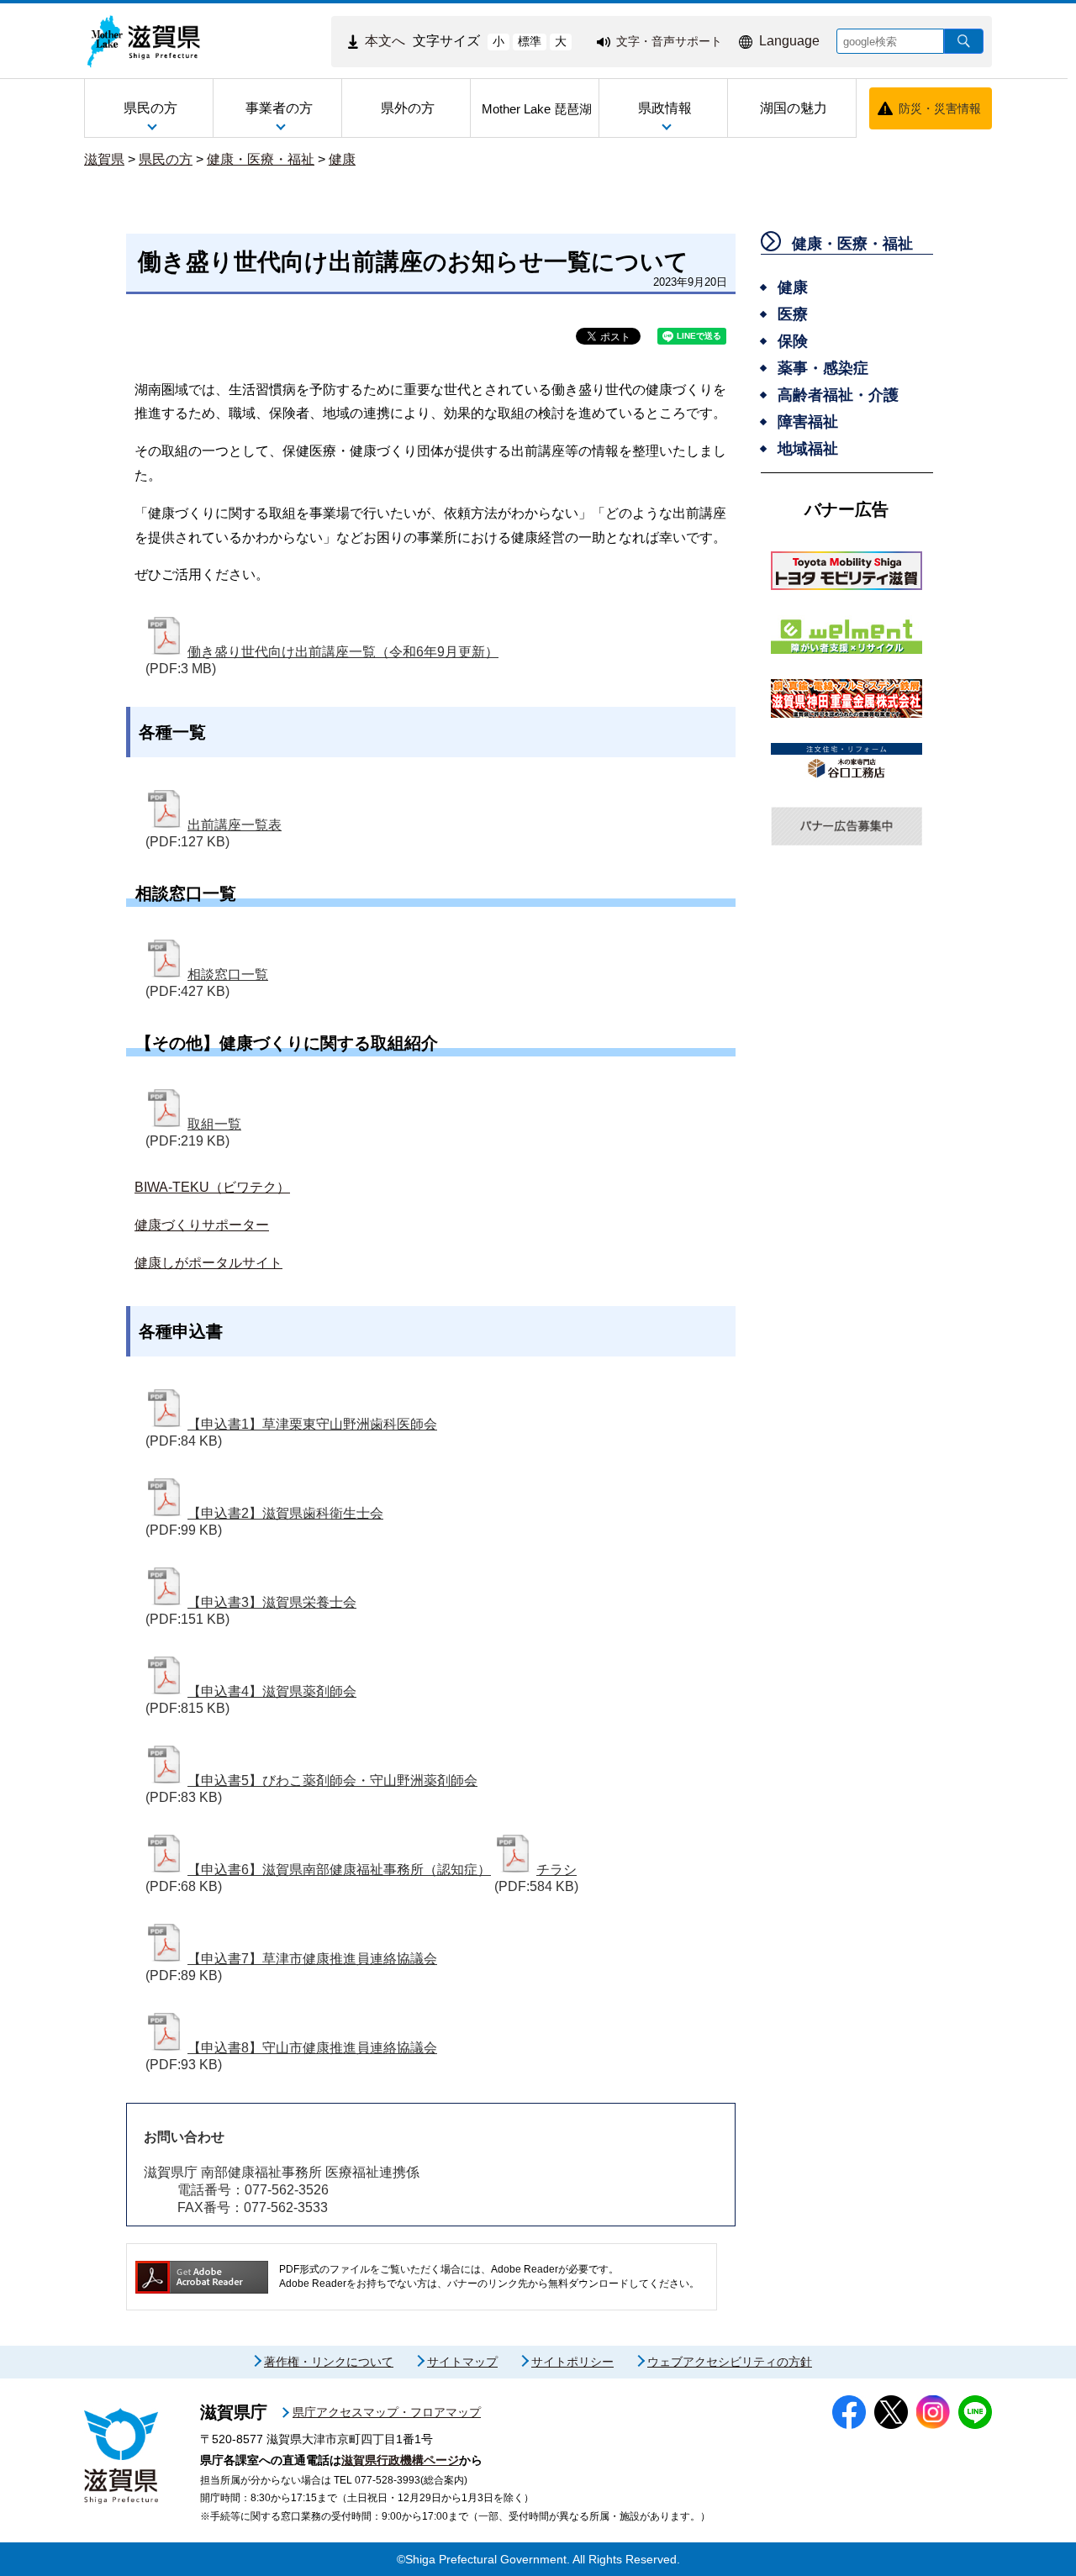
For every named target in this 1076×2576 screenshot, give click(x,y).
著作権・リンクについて (329, 2362)
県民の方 (166, 159)
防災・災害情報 (940, 108)
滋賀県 (104, 159)
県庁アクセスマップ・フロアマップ (387, 2412)
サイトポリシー (572, 2362)
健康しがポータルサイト (208, 1263)
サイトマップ (462, 2362)
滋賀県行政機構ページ (400, 2460)
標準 (530, 41)
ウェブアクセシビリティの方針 (730, 2362)
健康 (342, 159)
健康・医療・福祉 (261, 159)
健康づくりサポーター (202, 1225)
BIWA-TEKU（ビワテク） (212, 1187)
